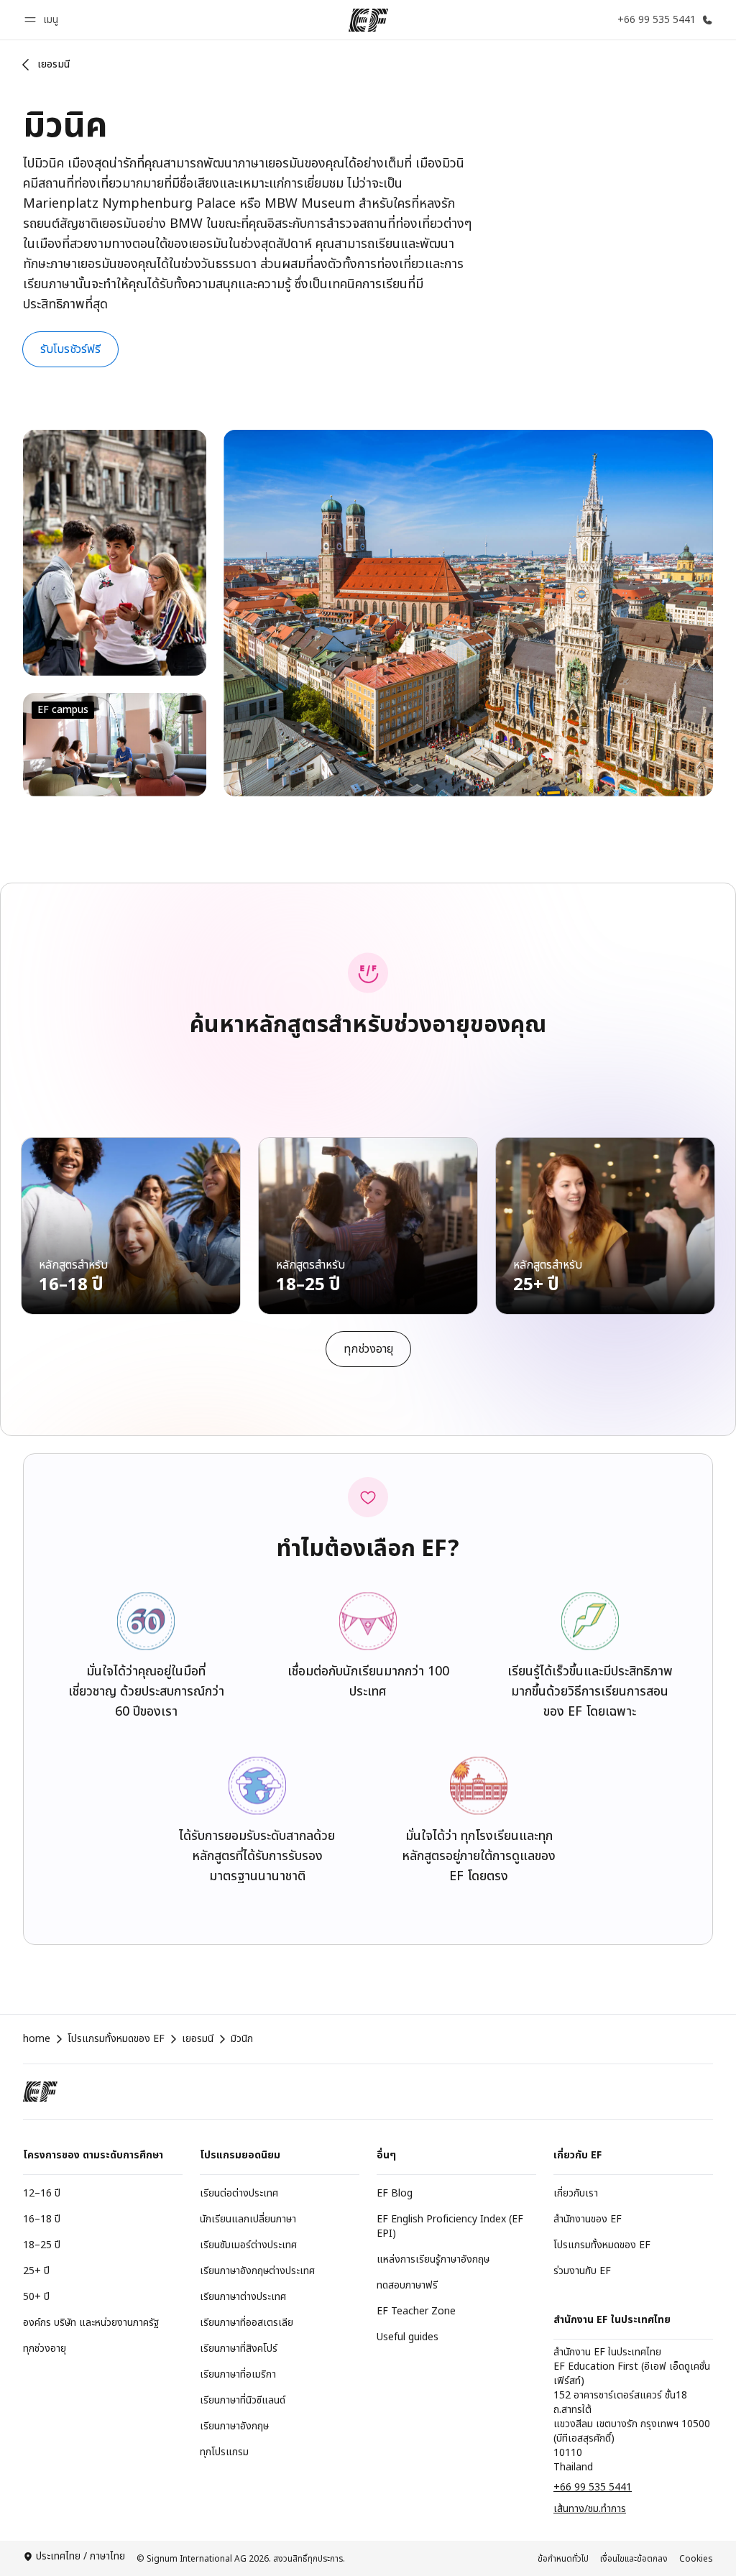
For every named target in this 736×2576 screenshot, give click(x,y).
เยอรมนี (54, 64)
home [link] (37, 2039)
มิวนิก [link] (242, 2039)
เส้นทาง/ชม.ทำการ (590, 2509)
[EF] (368, 20)
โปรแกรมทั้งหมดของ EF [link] (116, 2039)
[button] (43, 20)
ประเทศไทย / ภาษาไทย (80, 2557)
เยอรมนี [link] (198, 2039)
